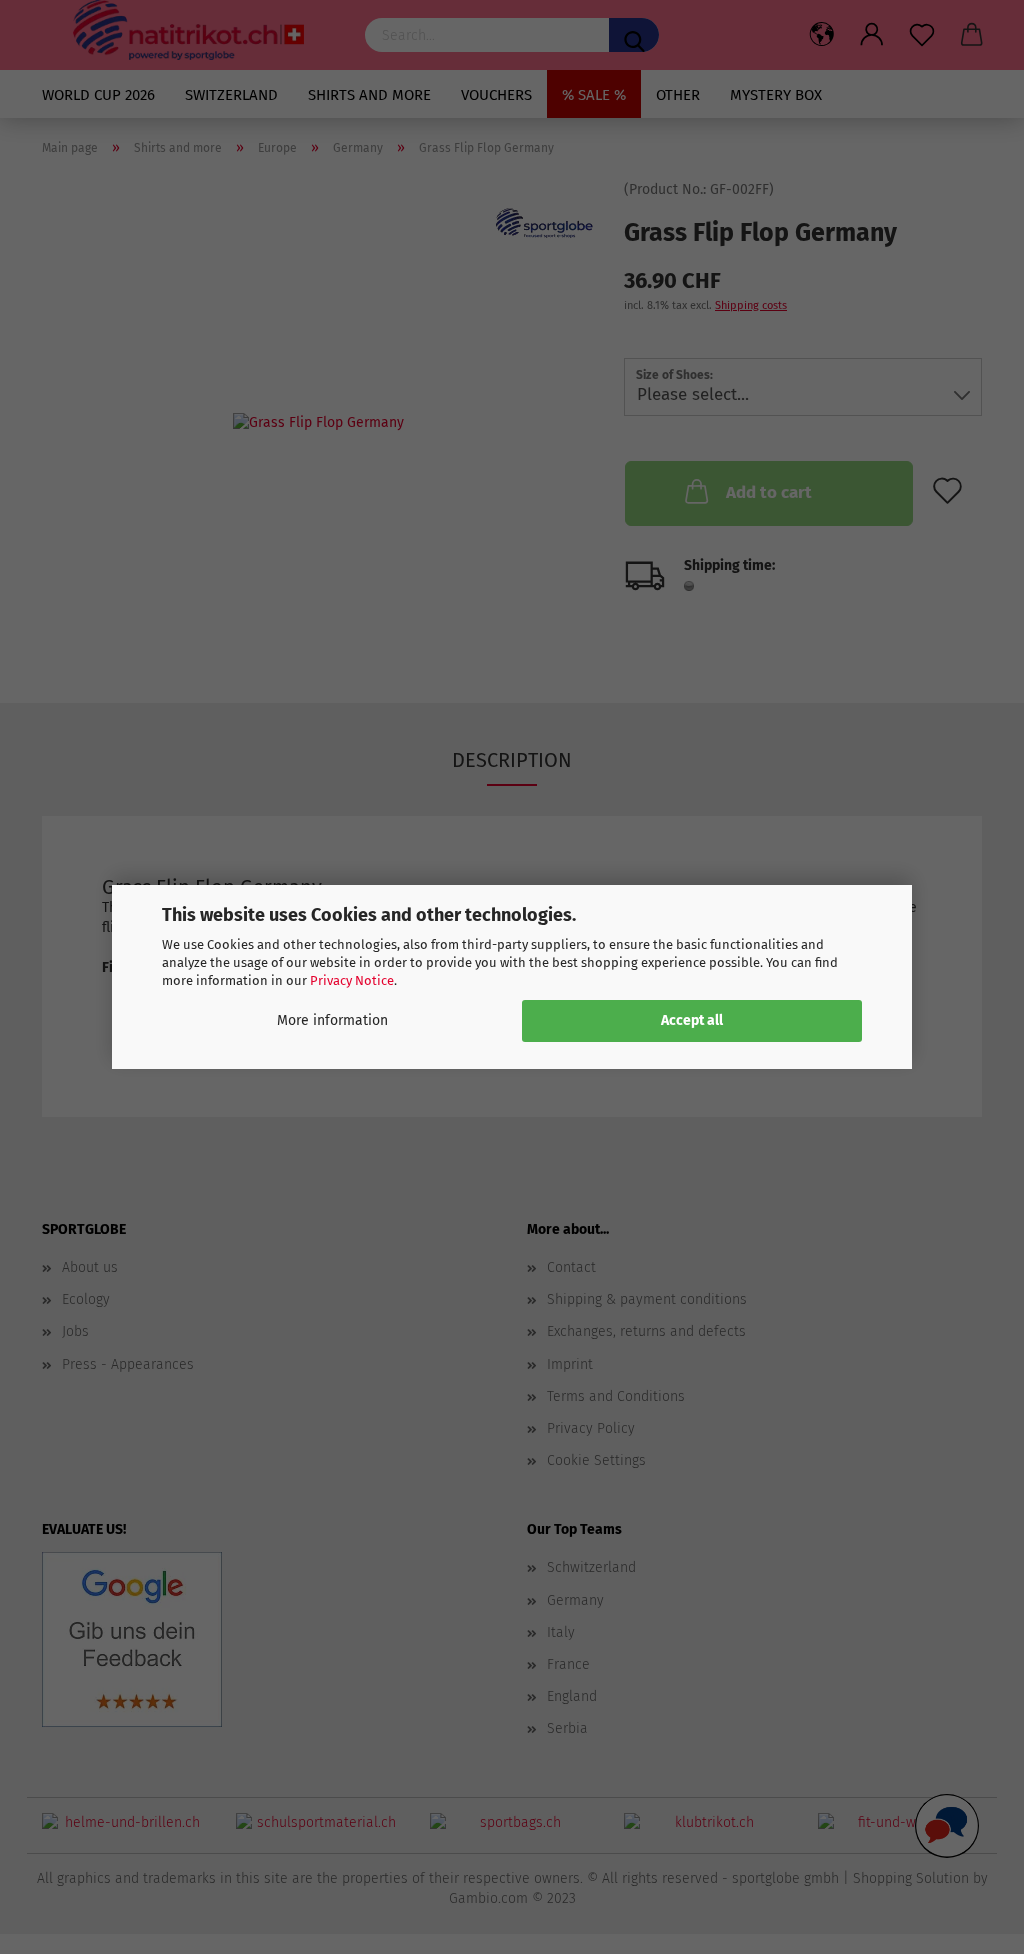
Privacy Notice (352, 980)
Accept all (692, 1020)
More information (332, 1020)
